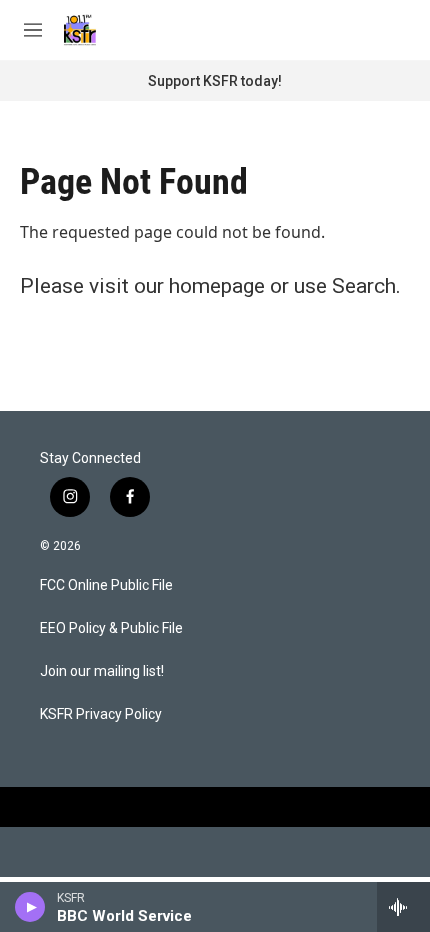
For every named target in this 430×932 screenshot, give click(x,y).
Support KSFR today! (215, 81)
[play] (30, 907)
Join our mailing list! (102, 671)
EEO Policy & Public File (111, 628)
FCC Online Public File (106, 585)
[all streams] (403, 907)
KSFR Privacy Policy (101, 714)
